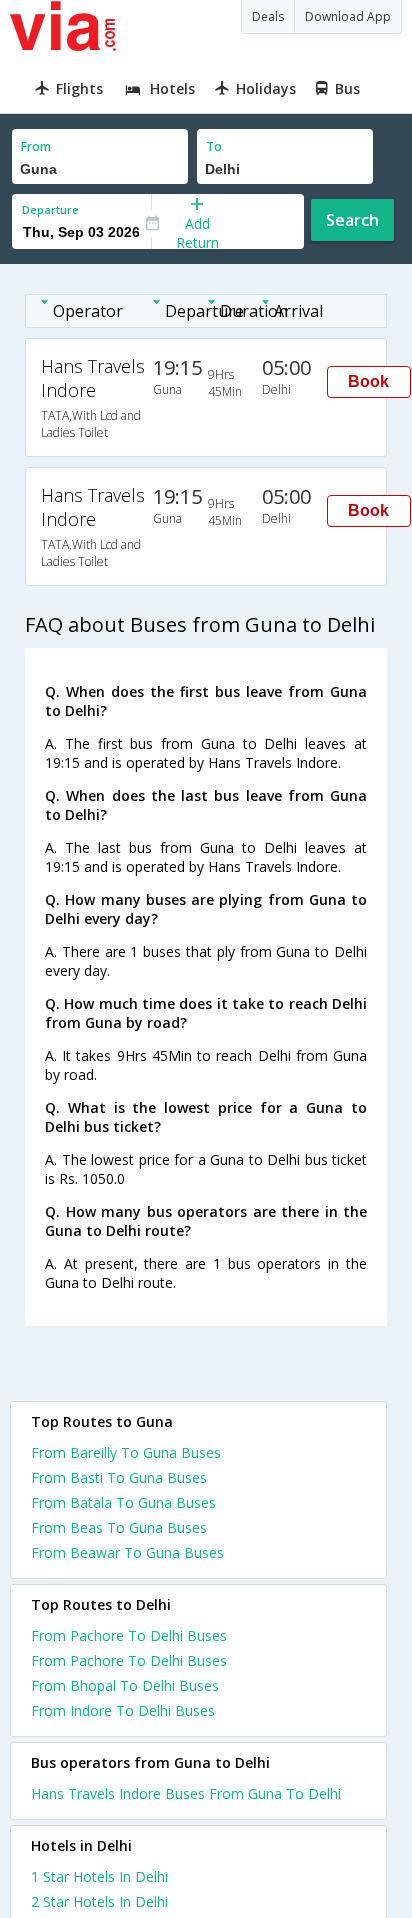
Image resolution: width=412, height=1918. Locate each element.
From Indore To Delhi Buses (123, 1710)
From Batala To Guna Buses (123, 1502)
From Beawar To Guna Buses (127, 1552)
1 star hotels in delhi (99, 1876)
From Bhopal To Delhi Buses (125, 1685)
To (214, 146)
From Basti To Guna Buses (119, 1477)
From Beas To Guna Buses (119, 1527)
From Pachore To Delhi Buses (129, 1635)
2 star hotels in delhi (99, 1901)
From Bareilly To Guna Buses (126, 1452)
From (36, 146)
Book (368, 381)
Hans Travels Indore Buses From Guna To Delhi (186, 1793)
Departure (50, 209)
